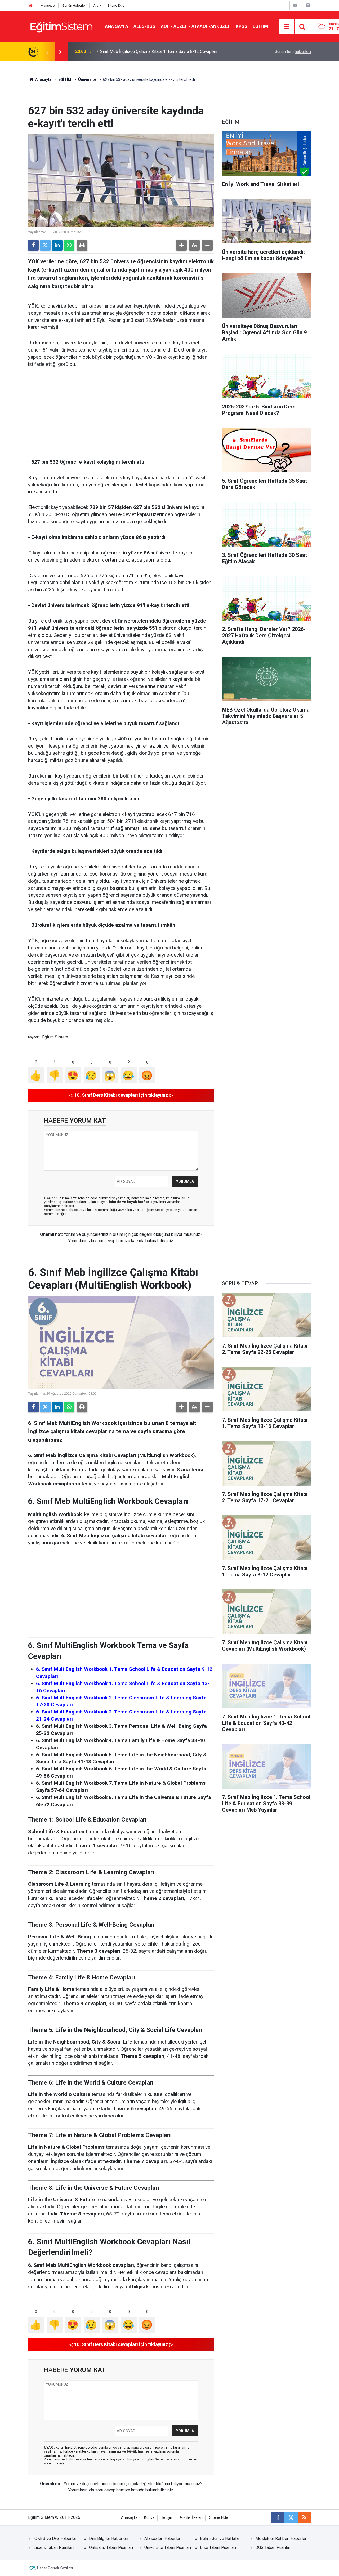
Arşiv (97, 5)
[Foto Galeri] (308, 5)
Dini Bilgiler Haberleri (109, 2539)
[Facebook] (33, 245)
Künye (149, 2518)
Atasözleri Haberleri (163, 2539)
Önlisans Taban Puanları (111, 2548)
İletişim (167, 2518)
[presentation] (47, 52)
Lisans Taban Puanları (53, 2548)
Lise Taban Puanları (218, 2548)
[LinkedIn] (57, 245)
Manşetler (48, 5)
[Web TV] (295, 5)
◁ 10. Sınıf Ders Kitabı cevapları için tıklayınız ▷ (121, 1095)
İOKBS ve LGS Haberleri (55, 2539)
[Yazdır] (82, 245)
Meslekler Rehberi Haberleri (281, 2539)
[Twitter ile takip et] (291, 2517)
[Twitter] (45, 245)
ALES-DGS (144, 26)
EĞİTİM (260, 26)
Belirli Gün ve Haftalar (220, 2539)
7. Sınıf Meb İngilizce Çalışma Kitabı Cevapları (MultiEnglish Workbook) (161, 52)
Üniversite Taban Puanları (168, 2548)
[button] (181, 245)
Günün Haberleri (74, 5)
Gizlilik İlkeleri (191, 2518)
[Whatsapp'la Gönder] (69, 245)
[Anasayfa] (31, 5)
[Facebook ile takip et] (278, 2517)
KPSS (242, 26)
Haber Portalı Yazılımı (55, 2568)
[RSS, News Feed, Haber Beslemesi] (304, 2517)
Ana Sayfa (117, 26)
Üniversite (87, 79)
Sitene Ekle (116, 5)
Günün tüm (293, 52)
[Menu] (287, 27)
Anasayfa (43, 79)
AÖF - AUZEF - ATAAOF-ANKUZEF (196, 26)
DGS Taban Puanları (273, 2548)
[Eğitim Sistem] (61, 26)
